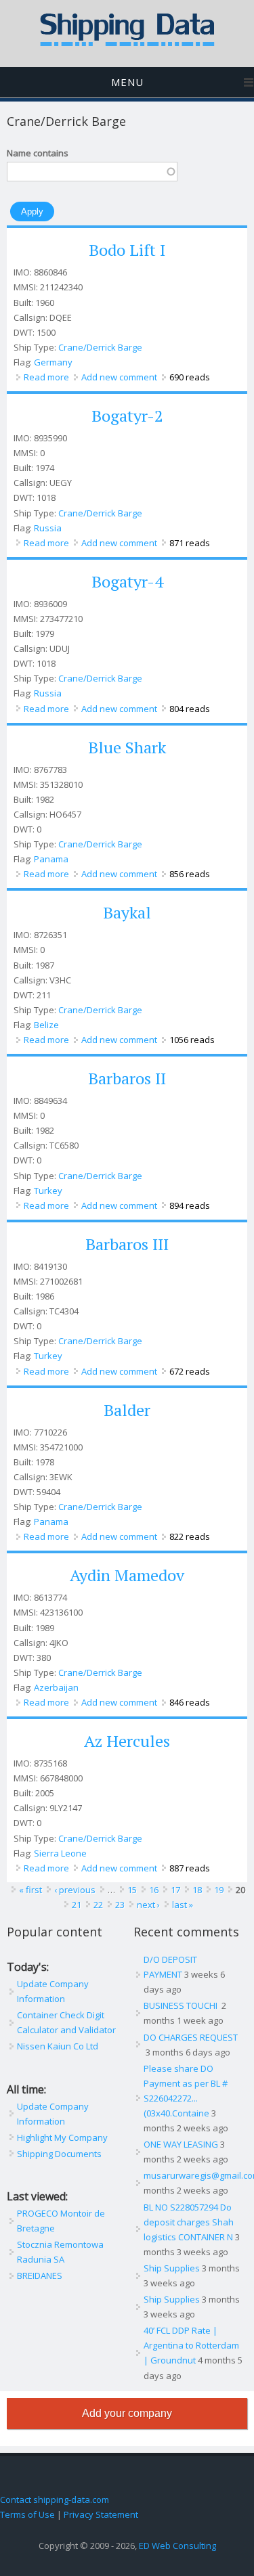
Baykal (127, 912)
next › (148, 1905)
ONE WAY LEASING (181, 2144)
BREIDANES (40, 2275)
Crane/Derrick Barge (100, 347)
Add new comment (119, 377)
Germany (53, 362)
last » (183, 1905)
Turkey (48, 1191)
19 (219, 1890)
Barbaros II (127, 1078)
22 (98, 1905)
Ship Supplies (172, 2268)
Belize (46, 1025)
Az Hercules (127, 1741)
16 (154, 1890)
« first (30, 1890)
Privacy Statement (101, 2514)
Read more (46, 377)
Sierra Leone (60, 1853)
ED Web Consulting (177, 2546)
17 (175, 1890)
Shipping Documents (59, 2154)
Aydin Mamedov (127, 1575)
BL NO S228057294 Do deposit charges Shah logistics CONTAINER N (189, 2222)
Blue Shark (127, 747)
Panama (51, 859)
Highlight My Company (62, 2137)
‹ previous (75, 1890)
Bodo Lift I (127, 250)
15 (132, 1890)
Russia (48, 528)
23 (120, 1905)
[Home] (127, 43)
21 (77, 1905)
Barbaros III (127, 1244)
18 (197, 1890)
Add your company (127, 2413)
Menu (127, 82)
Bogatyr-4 (127, 581)
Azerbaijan (56, 1687)
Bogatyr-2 (127, 416)
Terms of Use (27, 2514)
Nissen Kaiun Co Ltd (58, 2046)
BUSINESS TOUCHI (182, 2005)
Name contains (38, 153)
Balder (127, 1410)
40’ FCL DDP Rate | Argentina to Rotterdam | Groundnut (191, 2345)
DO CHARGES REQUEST (191, 2037)
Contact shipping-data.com (55, 2500)
